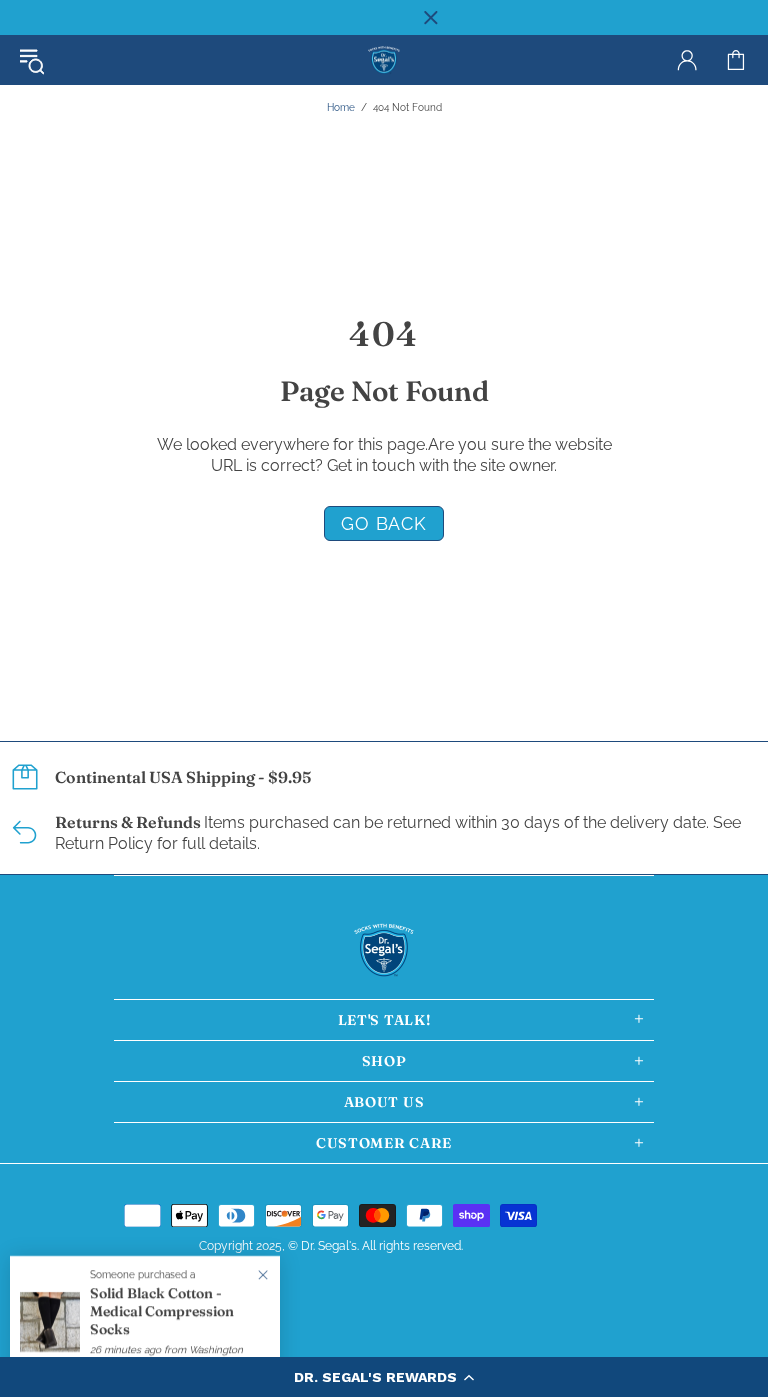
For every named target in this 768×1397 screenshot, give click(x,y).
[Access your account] (687, 60)
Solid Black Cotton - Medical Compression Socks (162, 1311)
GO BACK (384, 523)
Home (341, 107)
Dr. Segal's (384, 60)
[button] (384, 1377)
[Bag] (736, 60)
